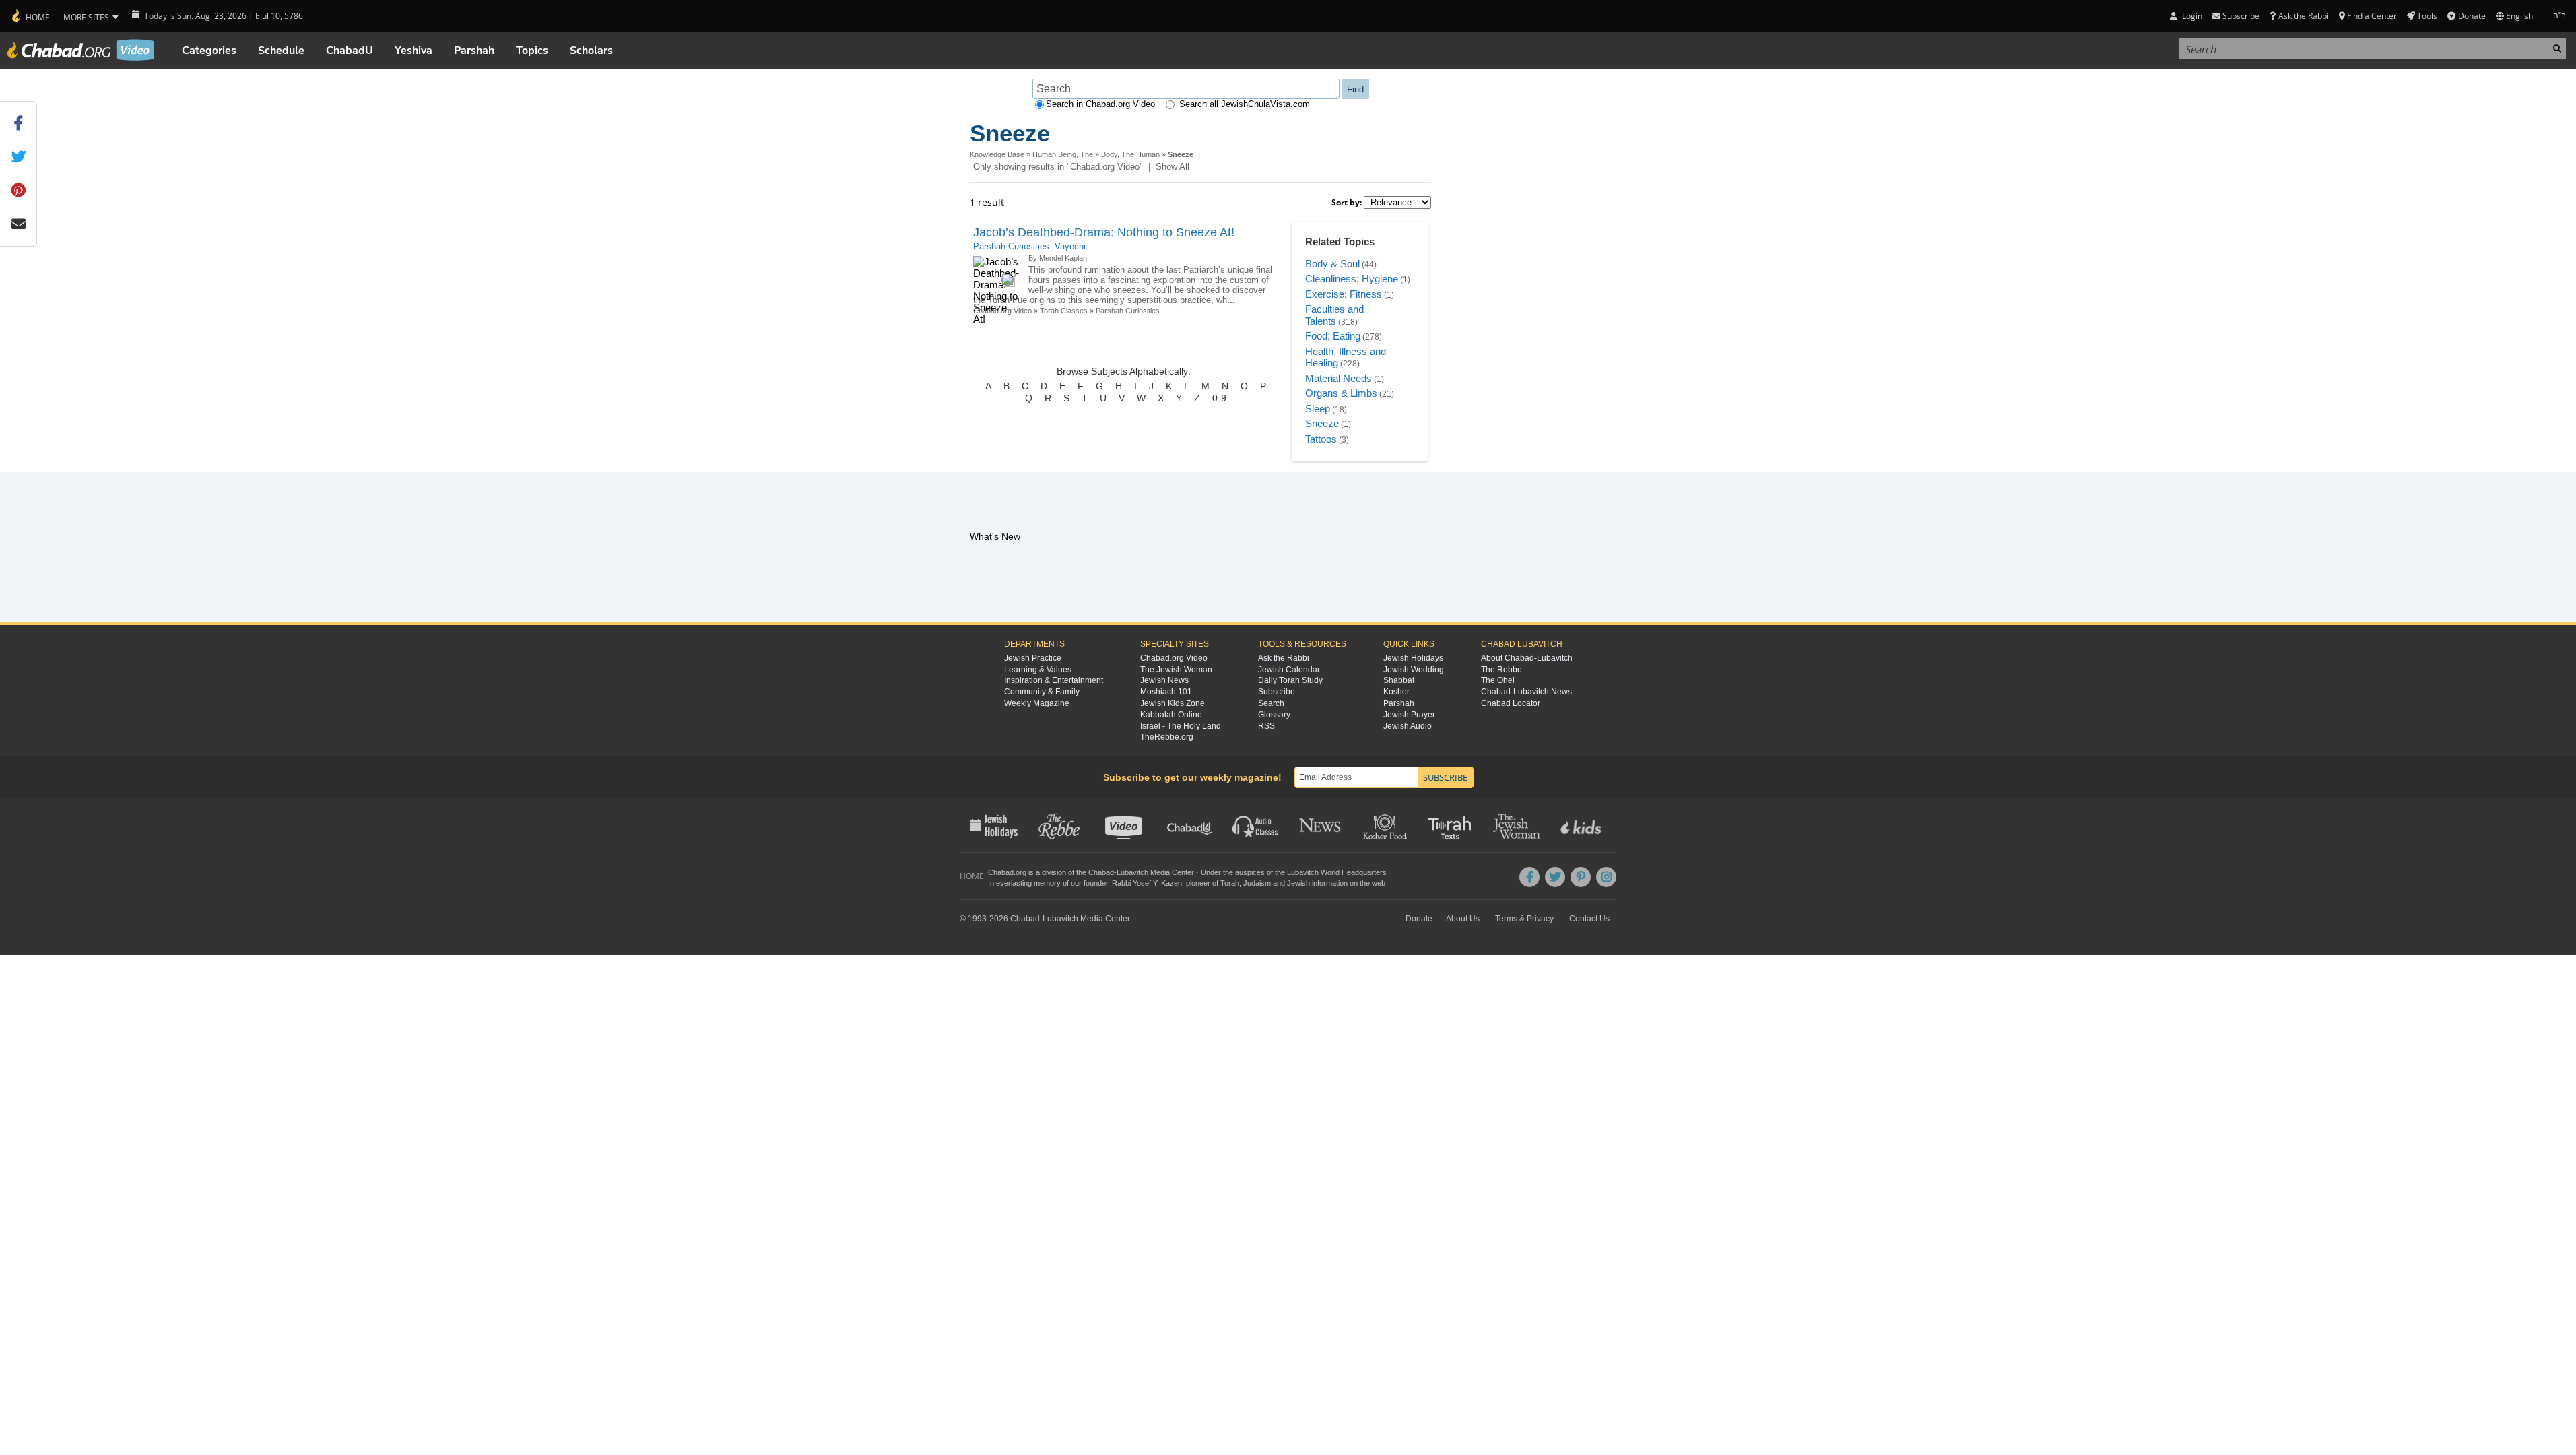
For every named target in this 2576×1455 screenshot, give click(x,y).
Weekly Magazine (1037, 703)
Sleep (1318, 409)
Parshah (474, 51)
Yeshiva (414, 51)
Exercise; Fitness (1344, 294)
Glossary (1274, 715)
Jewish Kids (1582, 825)
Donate (2472, 16)
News (1321, 825)
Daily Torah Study (1290, 680)
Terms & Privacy (1524, 919)
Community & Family (1042, 692)
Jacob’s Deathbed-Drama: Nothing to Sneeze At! (1104, 232)
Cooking (1386, 825)
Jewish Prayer (1409, 715)
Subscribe (1277, 692)
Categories (209, 51)
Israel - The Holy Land (1181, 726)
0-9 (1219, 398)
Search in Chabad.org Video (1100, 104)
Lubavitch (1132, 872)
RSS (1266, 726)
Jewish (1298, 883)
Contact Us (1589, 919)
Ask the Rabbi (2303, 16)
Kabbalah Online (1171, 715)
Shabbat (1399, 680)
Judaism (1257, 883)
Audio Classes (1256, 825)
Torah (1230, 883)
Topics (532, 51)
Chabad (1101, 872)
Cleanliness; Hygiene (1352, 279)
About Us (1463, 919)
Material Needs (1339, 378)
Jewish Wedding (1414, 670)
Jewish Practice (1033, 658)
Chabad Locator (1511, 703)
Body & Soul (1332, 264)
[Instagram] (1606, 877)
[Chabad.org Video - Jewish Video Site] (81, 50)
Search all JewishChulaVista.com (1245, 104)
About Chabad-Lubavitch (1527, 658)
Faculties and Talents (1334, 315)
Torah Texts (1452, 825)
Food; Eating (1333, 336)
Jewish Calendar (1289, 670)
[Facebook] (1529, 877)
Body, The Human (1130, 154)
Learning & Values (1038, 670)
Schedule (281, 51)
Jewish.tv (1125, 825)
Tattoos (1321, 439)
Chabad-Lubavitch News (1526, 692)
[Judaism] (30, 16)
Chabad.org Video (1174, 658)
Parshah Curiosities (1128, 311)
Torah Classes (1064, 311)
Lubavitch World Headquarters (1337, 872)
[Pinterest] (1581, 877)
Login (2191, 16)
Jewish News (1164, 680)
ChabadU (350, 51)
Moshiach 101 (1166, 692)
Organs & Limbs (1341, 393)
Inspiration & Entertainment (1054, 680)
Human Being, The (1063, 154)
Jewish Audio (1408, 726)
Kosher (1396, 692)
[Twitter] (1555, 877)
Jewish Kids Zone (1173, 703)
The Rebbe (1501, 670)
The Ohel (1498, 680)
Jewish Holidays (1413, 658)
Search (1271, 703)
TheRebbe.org (1167, 737)
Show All (1173, 167)
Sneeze (1322, 423)
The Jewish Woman (1176, 670)
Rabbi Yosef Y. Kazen (1147, 883)
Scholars (591, 51)
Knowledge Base (997, 154)
